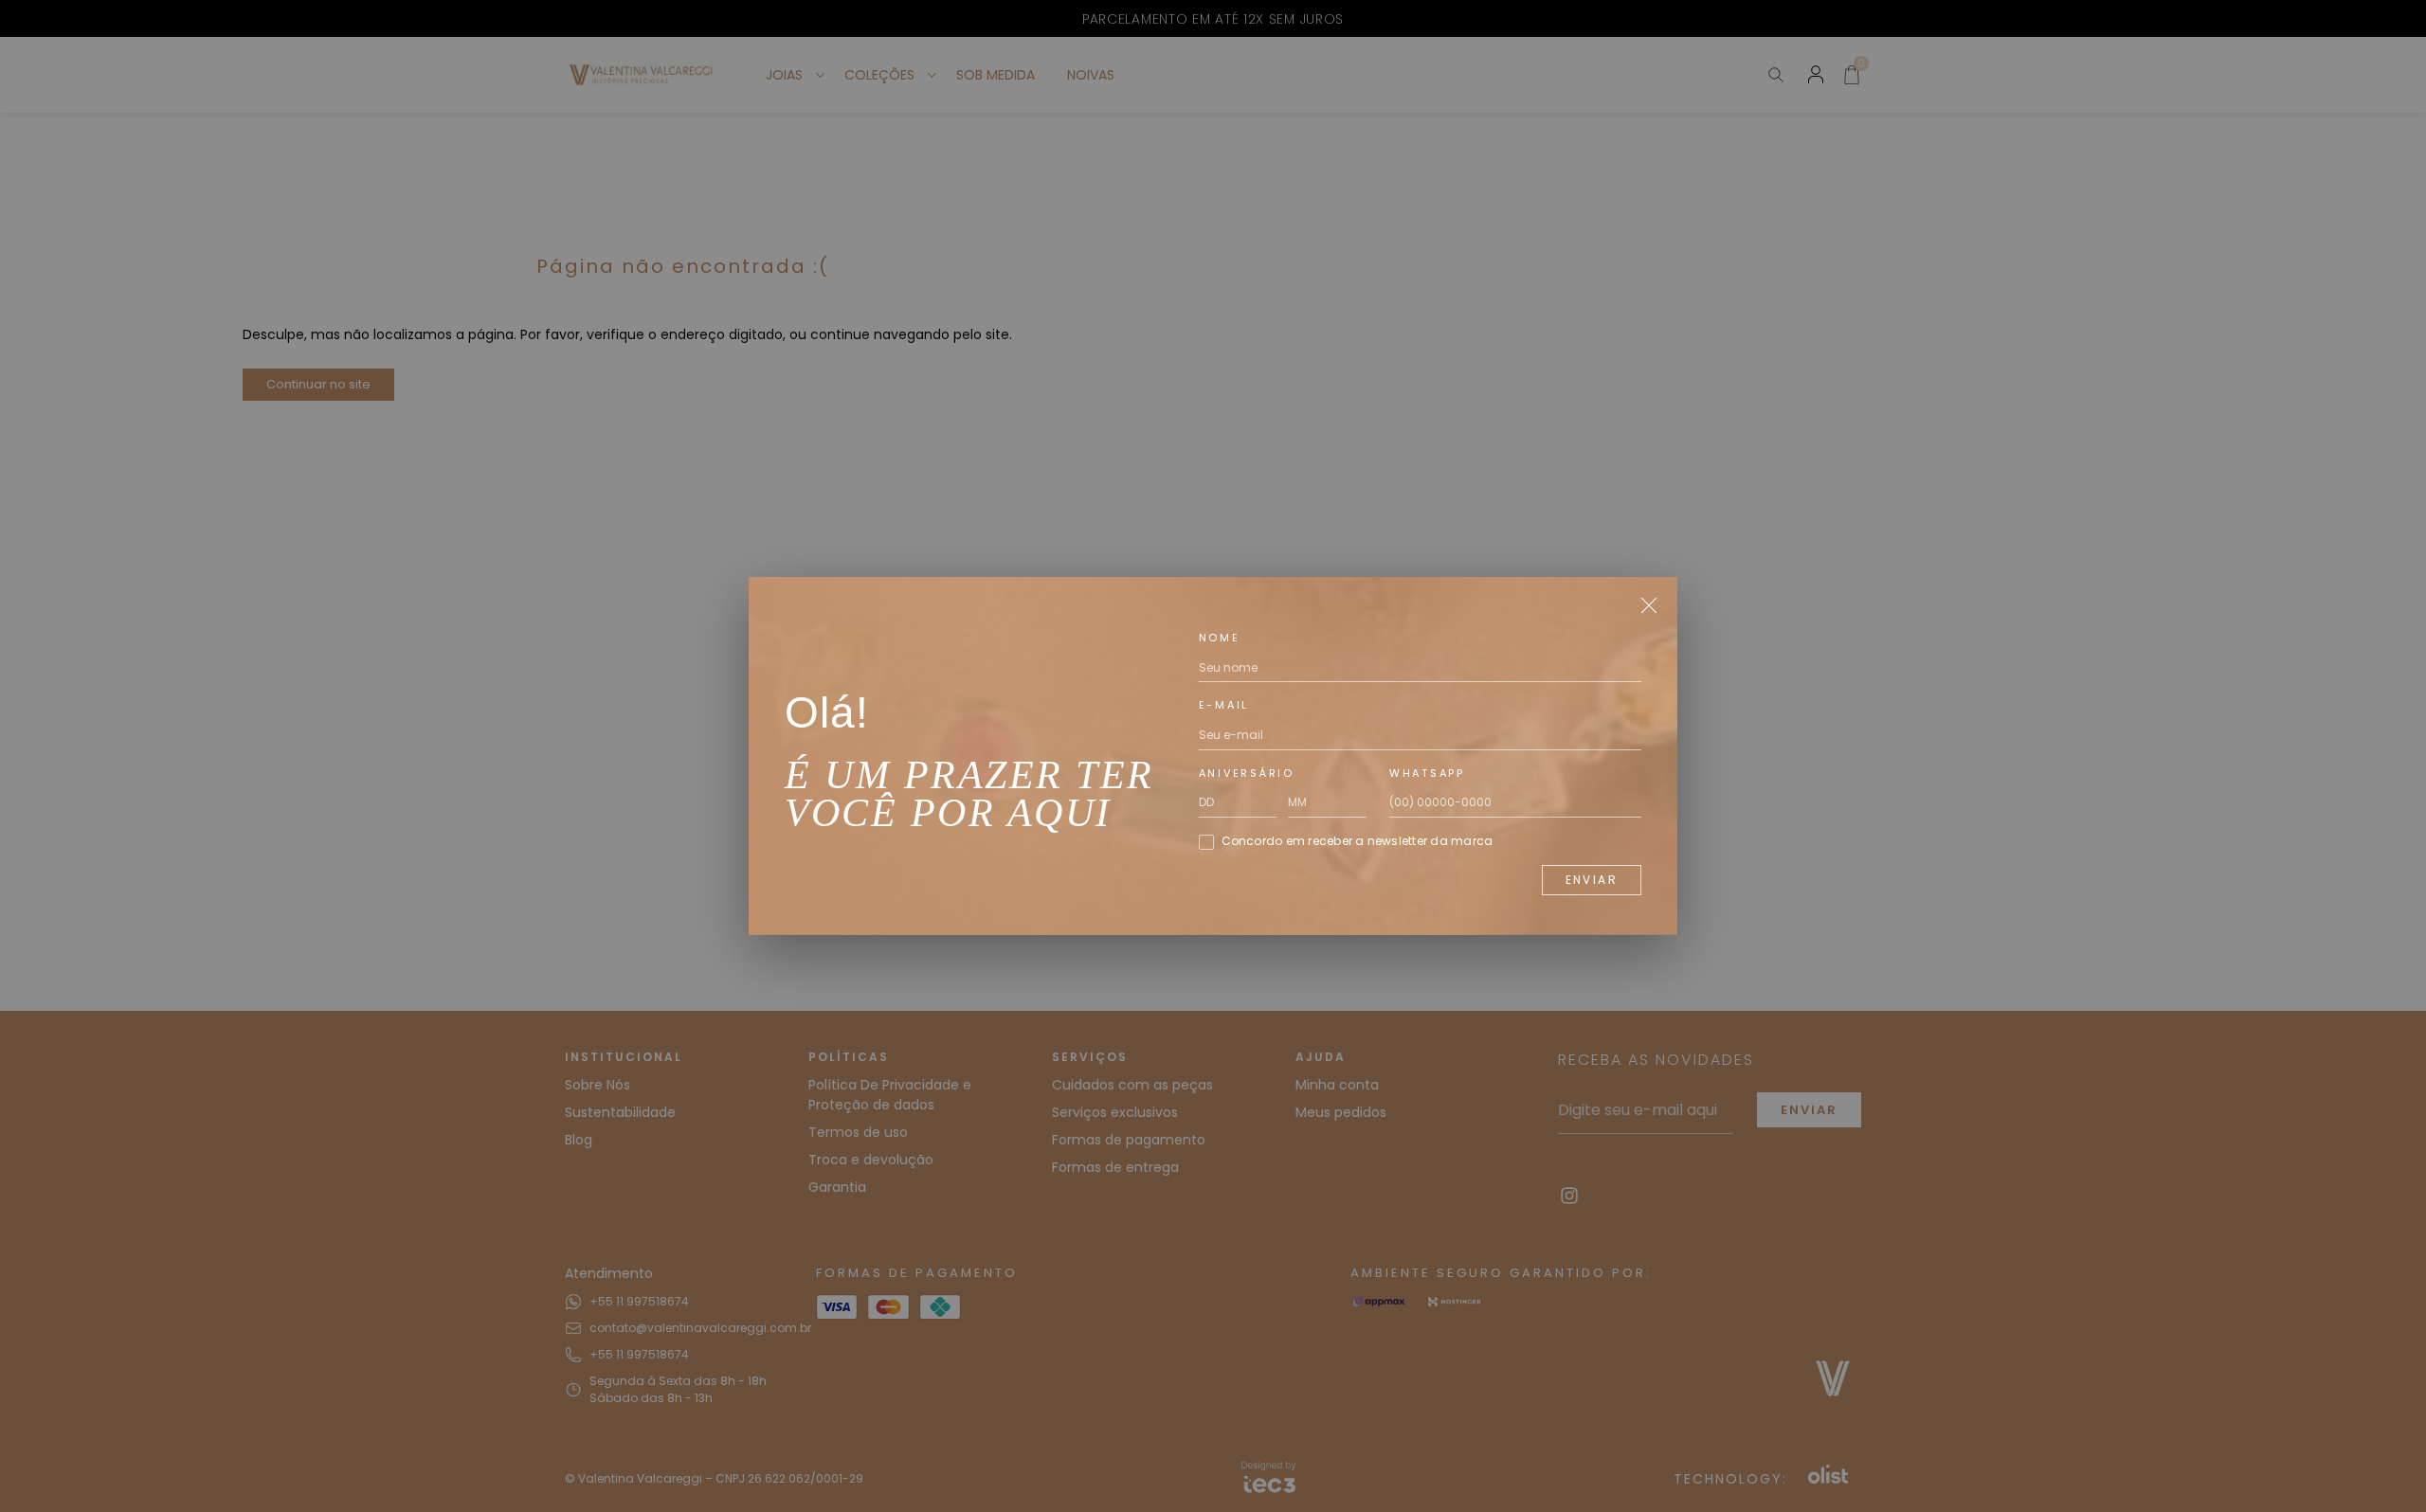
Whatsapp (1427, 773)
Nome (1220, 638)
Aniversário (1247, 773)
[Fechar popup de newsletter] (1649, 605)
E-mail (1224, 705)
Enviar (1592, 880)
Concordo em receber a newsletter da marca (1358, 841)
